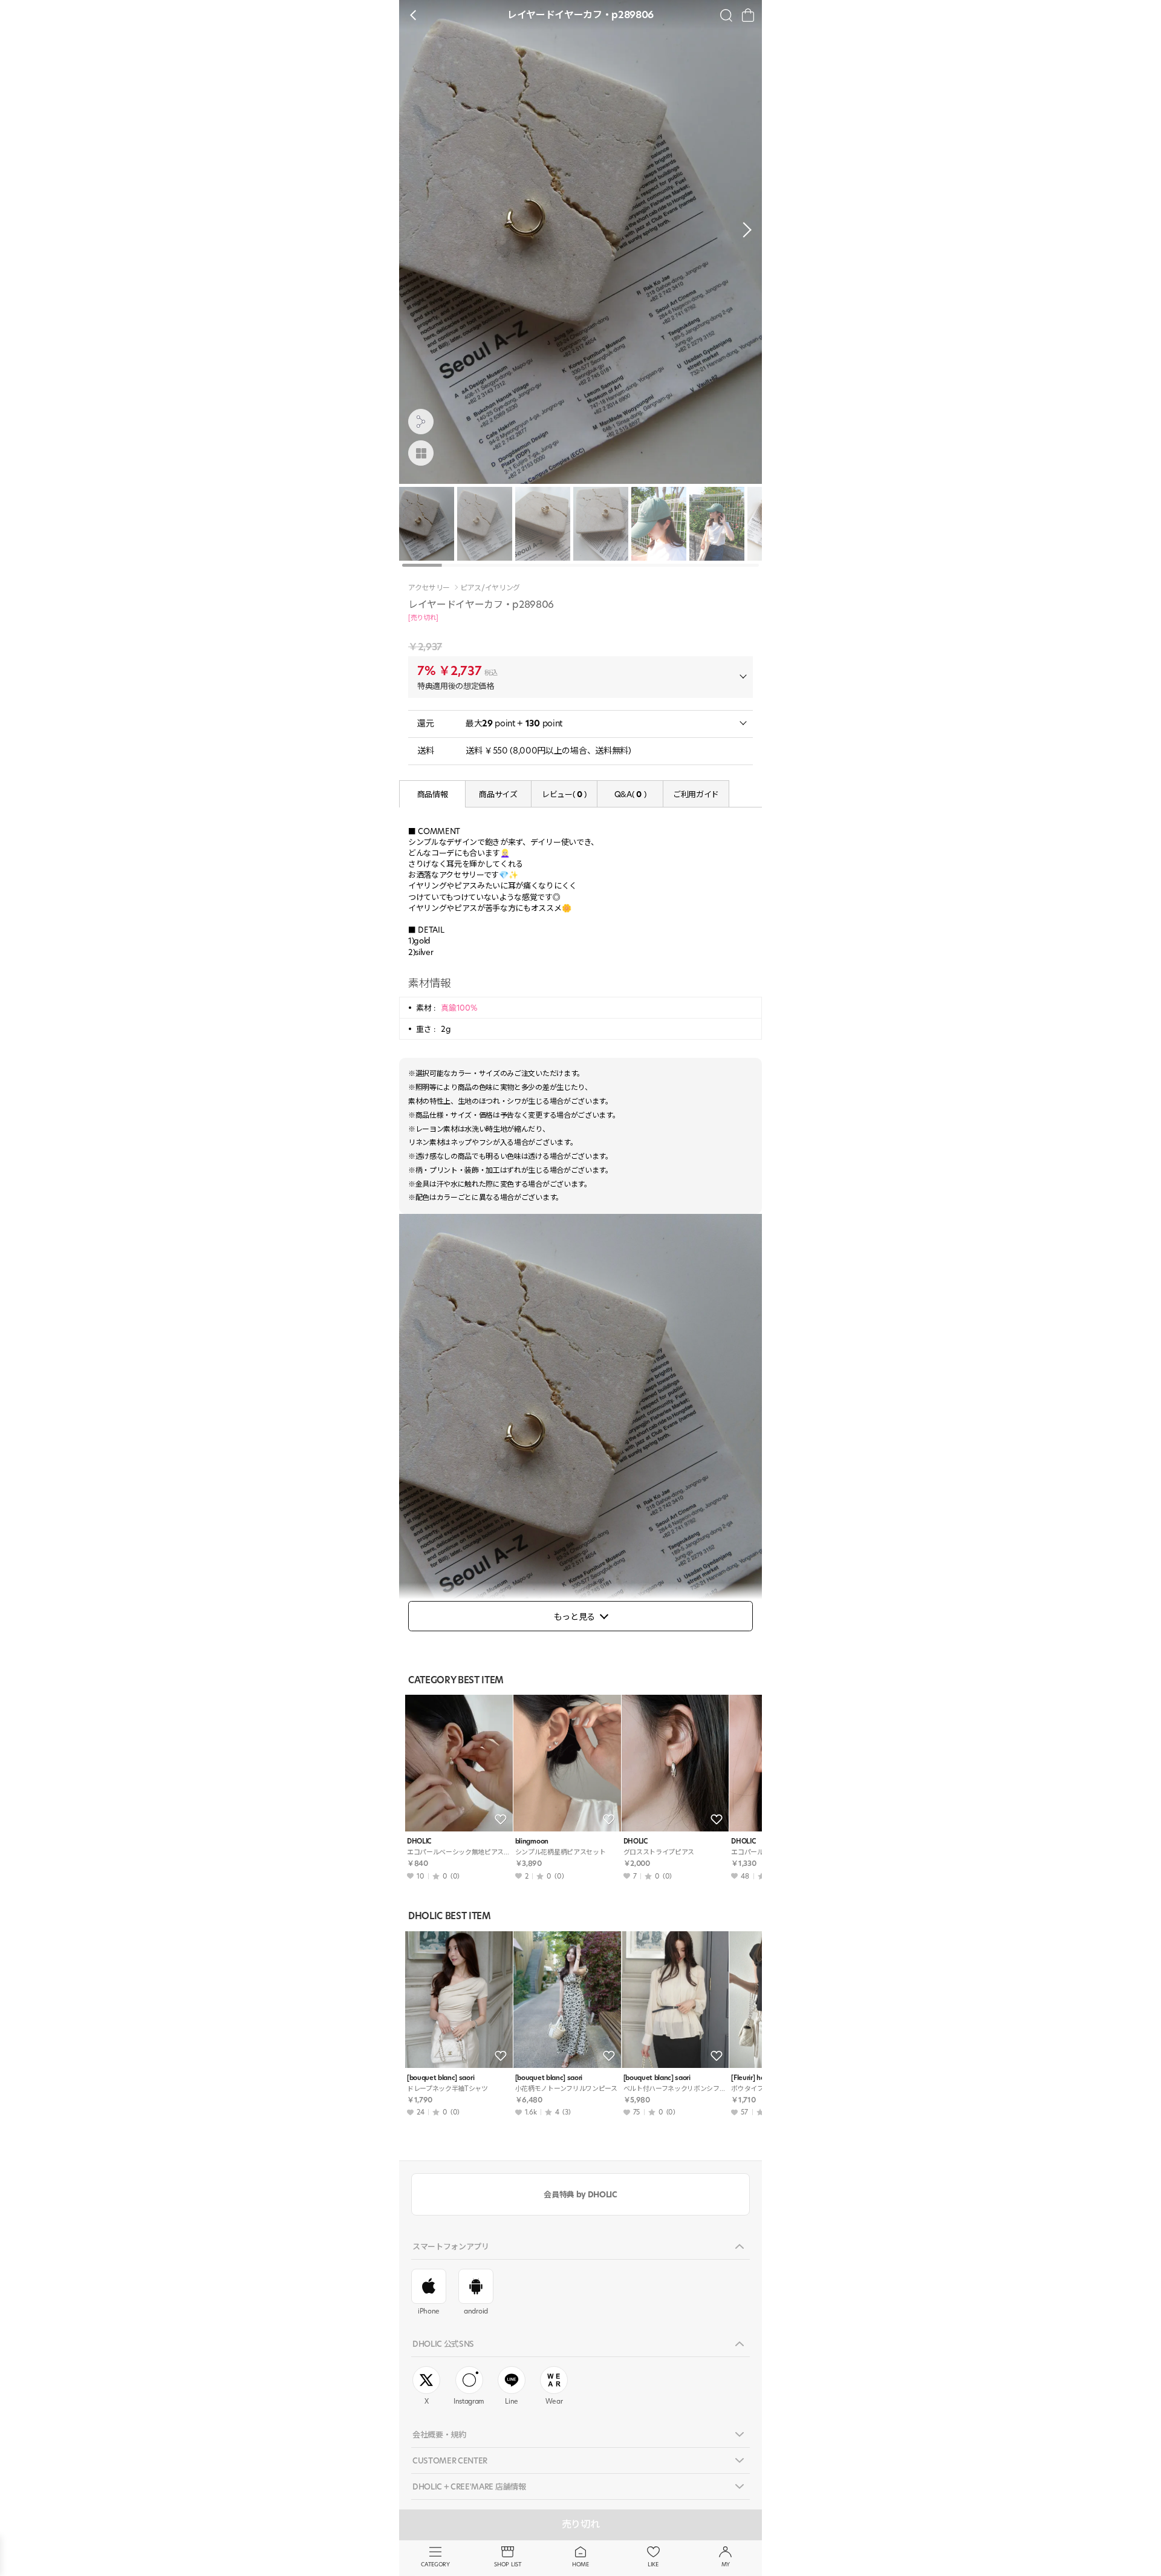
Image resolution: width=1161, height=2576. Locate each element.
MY (726, 2564)
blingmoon (532, 1841)
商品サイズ (498, 794)
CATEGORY (435, 2564)
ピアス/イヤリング (490, 588)
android (476, 2311)
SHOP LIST (508, 2564)
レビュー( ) (564, 794)
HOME (580, 2564)
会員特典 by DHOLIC (580, 2194)
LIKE (653, 2564)
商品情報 (433, 794)
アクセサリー (429, 588)
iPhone (429, 2311)
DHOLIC (419, 1841)
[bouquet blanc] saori (441, 2078)
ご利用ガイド (696, 794)
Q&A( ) (630, 794)
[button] (744, 230)
